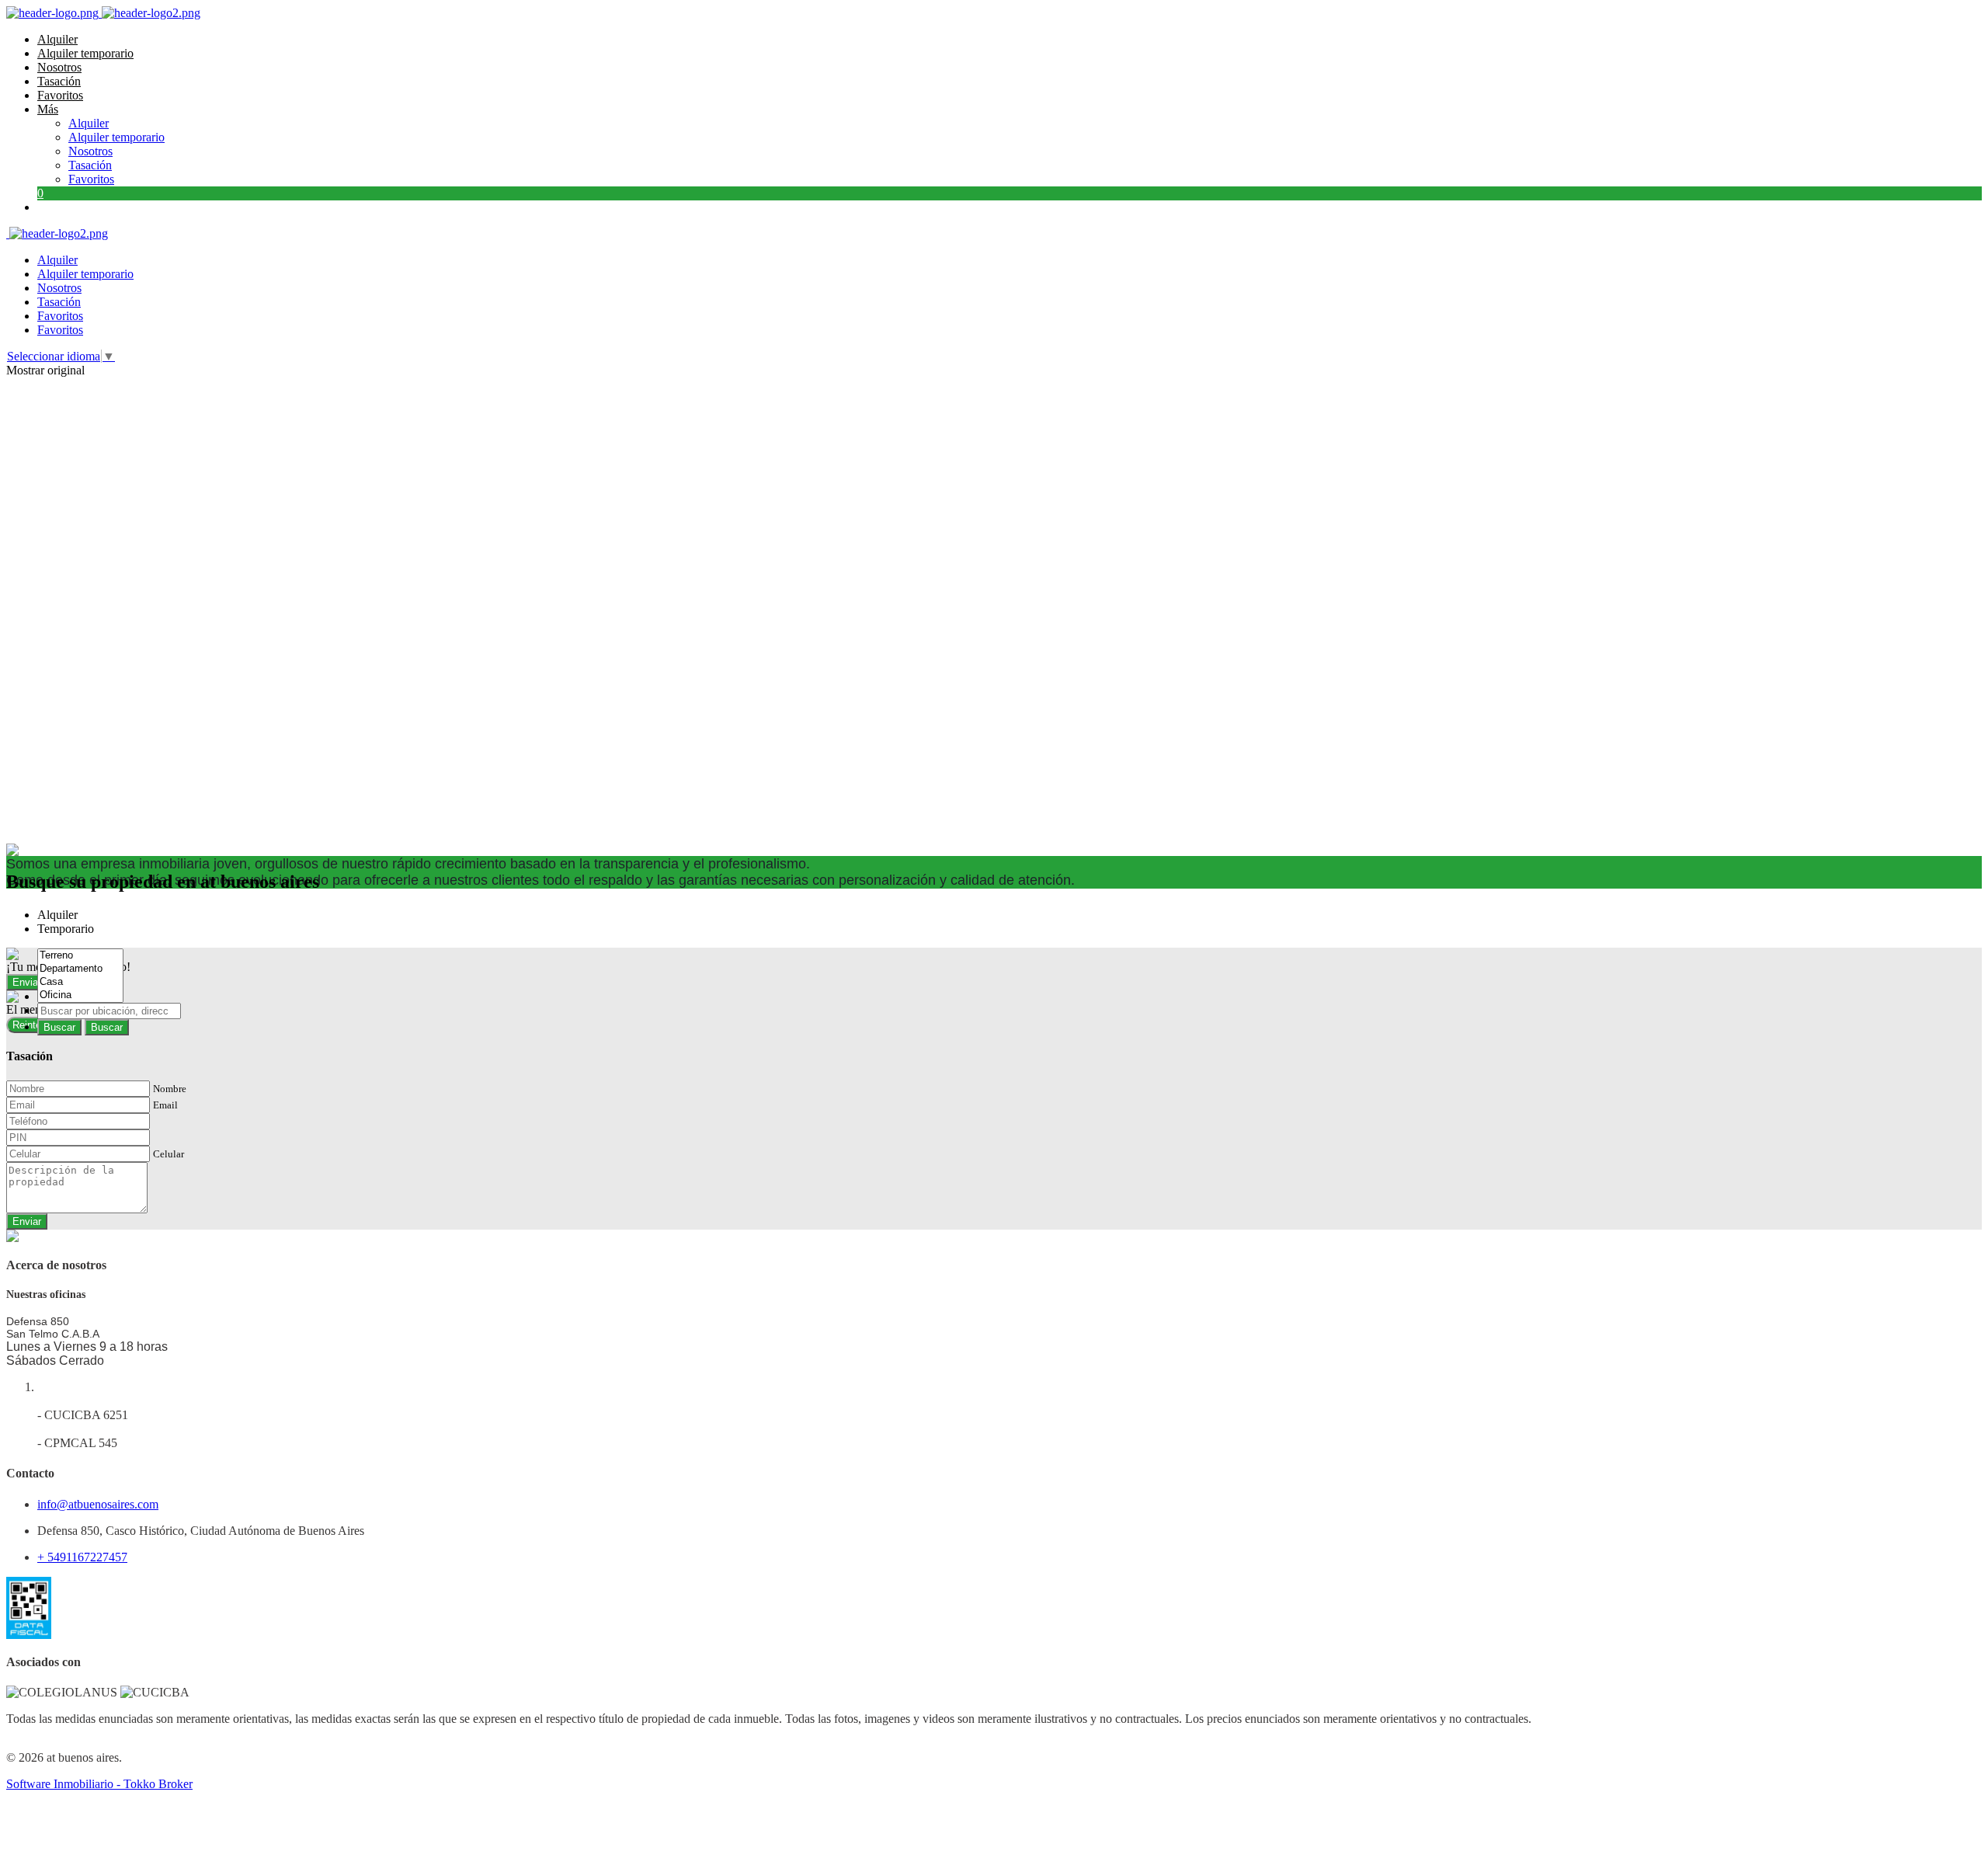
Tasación (59, 81)
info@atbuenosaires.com (98, 1504)
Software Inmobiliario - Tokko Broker (99, 1784)
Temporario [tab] (66, 929)
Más (48, 109)
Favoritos (60, 95)
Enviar (27, 1221)
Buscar (59, 1027)
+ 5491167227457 (82, 1557)
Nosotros (59, 67)
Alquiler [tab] (57, 915)
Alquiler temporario (85, 53)
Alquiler (57, 39)
